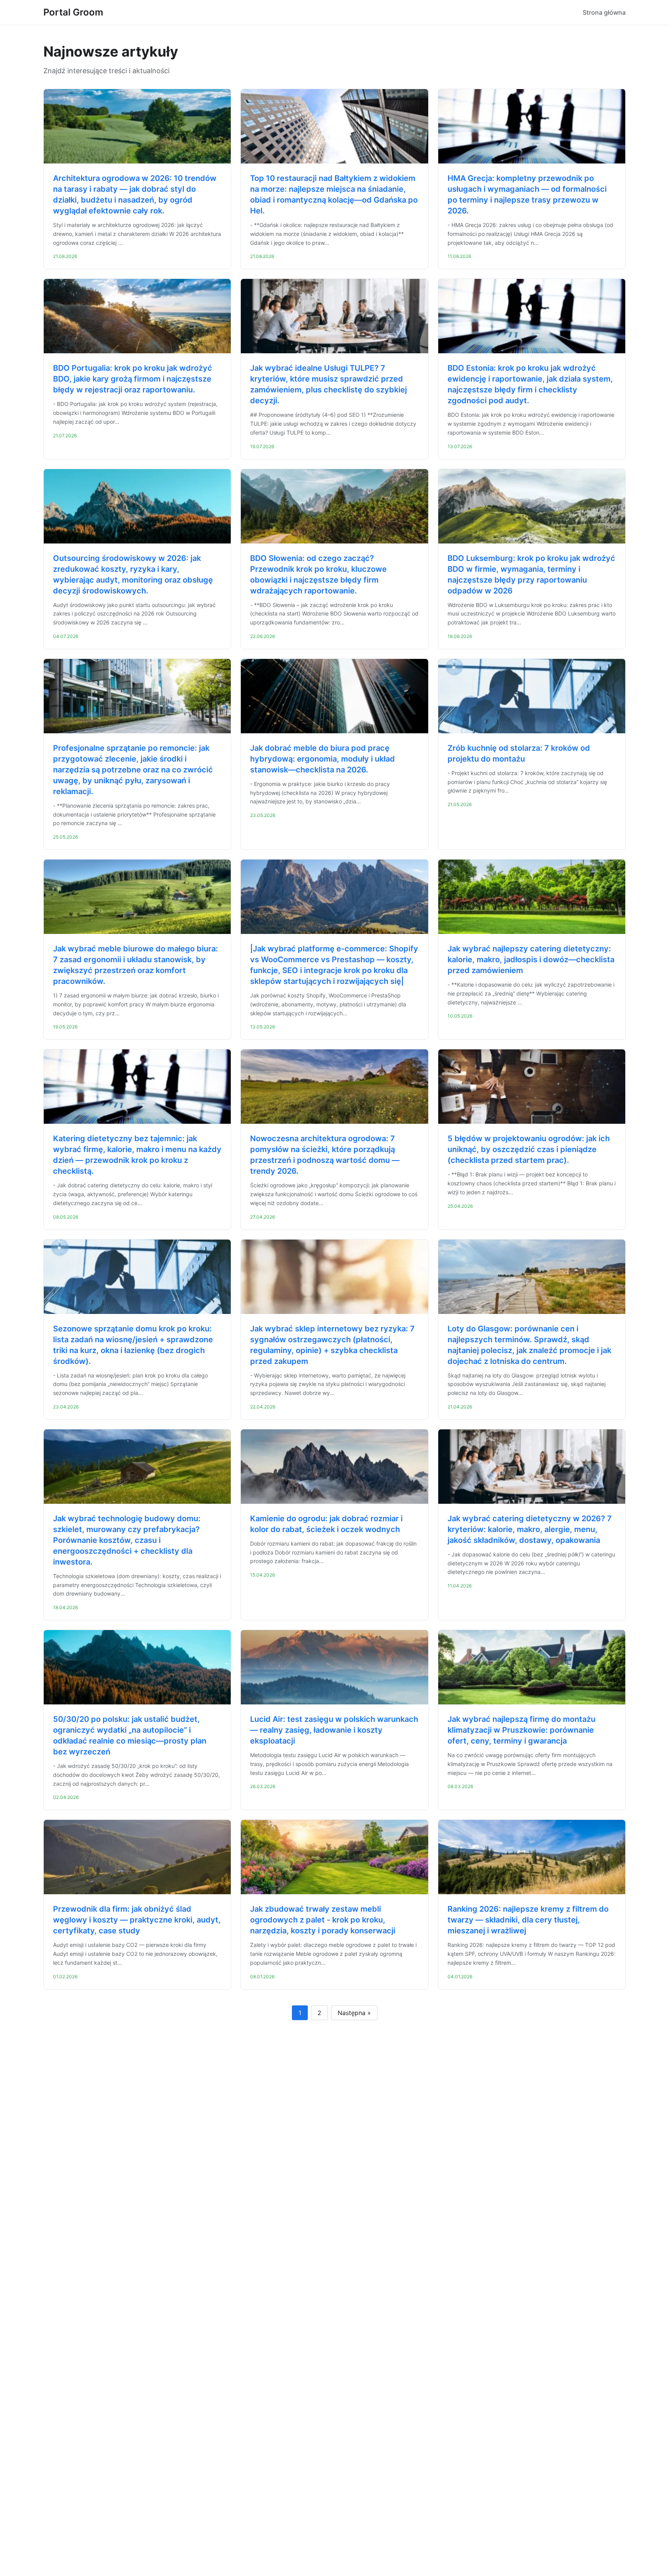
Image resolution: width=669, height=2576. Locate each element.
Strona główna (604, 12)
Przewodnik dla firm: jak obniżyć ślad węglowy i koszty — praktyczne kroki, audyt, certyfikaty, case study (137, 1920)
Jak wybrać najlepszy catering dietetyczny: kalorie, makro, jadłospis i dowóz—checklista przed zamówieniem (531, 960)
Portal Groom (73, 12)
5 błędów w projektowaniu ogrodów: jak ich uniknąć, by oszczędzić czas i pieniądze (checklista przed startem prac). (529, 1149)
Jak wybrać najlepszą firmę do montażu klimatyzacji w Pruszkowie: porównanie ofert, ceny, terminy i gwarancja (521, 1730)
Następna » (354, 2013)
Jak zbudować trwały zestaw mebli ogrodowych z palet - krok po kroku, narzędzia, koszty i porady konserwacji (323, 1920)
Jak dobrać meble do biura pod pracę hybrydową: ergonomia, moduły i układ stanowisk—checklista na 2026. (322, 759)
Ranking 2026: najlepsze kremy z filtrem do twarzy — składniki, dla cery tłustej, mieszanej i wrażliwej (528, 1920)
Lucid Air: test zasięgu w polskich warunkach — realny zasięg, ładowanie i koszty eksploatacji (334, 1730)
